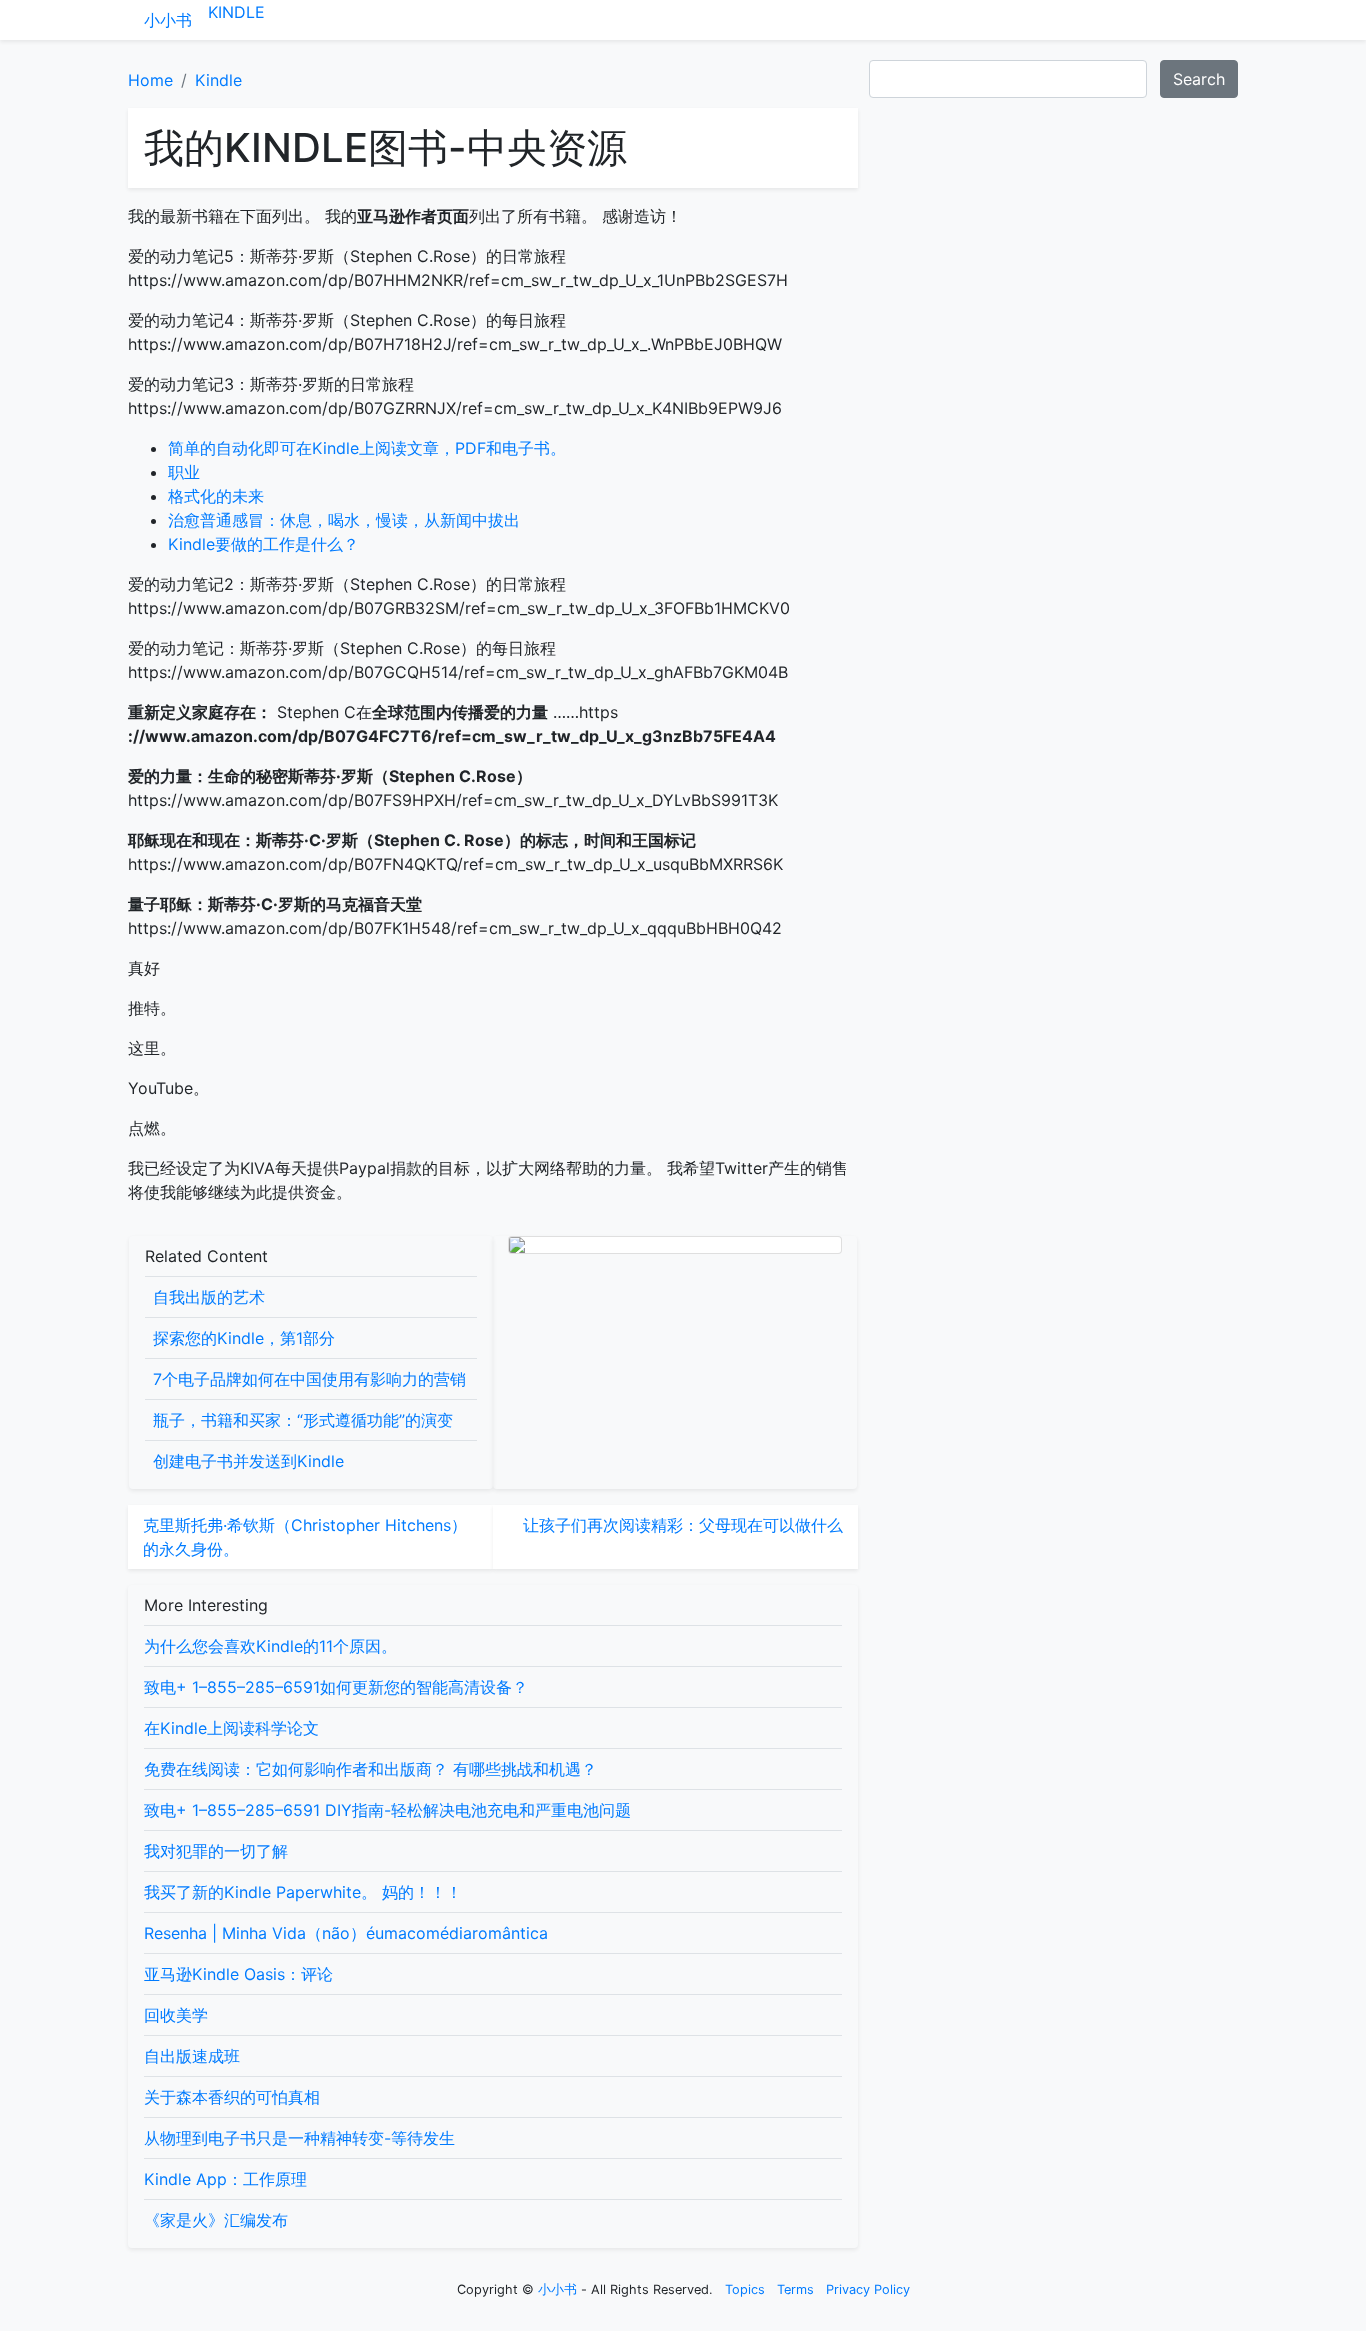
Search (1199, 79)
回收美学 (176, 2015)
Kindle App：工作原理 (225, 2179)
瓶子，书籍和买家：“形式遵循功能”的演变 (303, 1420)
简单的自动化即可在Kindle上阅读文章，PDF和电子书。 (367, 448)
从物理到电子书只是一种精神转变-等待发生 (299, 2138)
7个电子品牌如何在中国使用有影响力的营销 (309, 1379)
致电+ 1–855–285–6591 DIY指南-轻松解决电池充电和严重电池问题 (387, 1810)
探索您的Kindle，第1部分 (244, 1338)
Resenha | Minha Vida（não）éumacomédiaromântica (346, 1933)
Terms (795, 2289)
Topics (745, 2289)
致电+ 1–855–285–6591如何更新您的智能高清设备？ (336, 1687)
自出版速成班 (192, 2056)
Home (150, 80)
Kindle (236, 12)
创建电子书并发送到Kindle (248, 1461)
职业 (184, 472)
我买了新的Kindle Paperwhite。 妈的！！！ (303, 1892)
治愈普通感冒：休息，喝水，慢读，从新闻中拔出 (344, 520)
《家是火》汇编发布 (216, 2220)
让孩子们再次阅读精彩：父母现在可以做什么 (683, 1525)
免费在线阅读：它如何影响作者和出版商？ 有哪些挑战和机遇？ (370, 1769)
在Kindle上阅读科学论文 (231, 1728)
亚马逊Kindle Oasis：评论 (238, 1974)
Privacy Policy (868, 2289)
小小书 (168, 20)
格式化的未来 (216, 496)
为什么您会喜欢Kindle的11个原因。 (270, 1646)
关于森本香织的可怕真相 (232, 2097)
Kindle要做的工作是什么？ (263, 544)
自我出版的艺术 (209, 1297)
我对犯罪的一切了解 (216, 1851)
